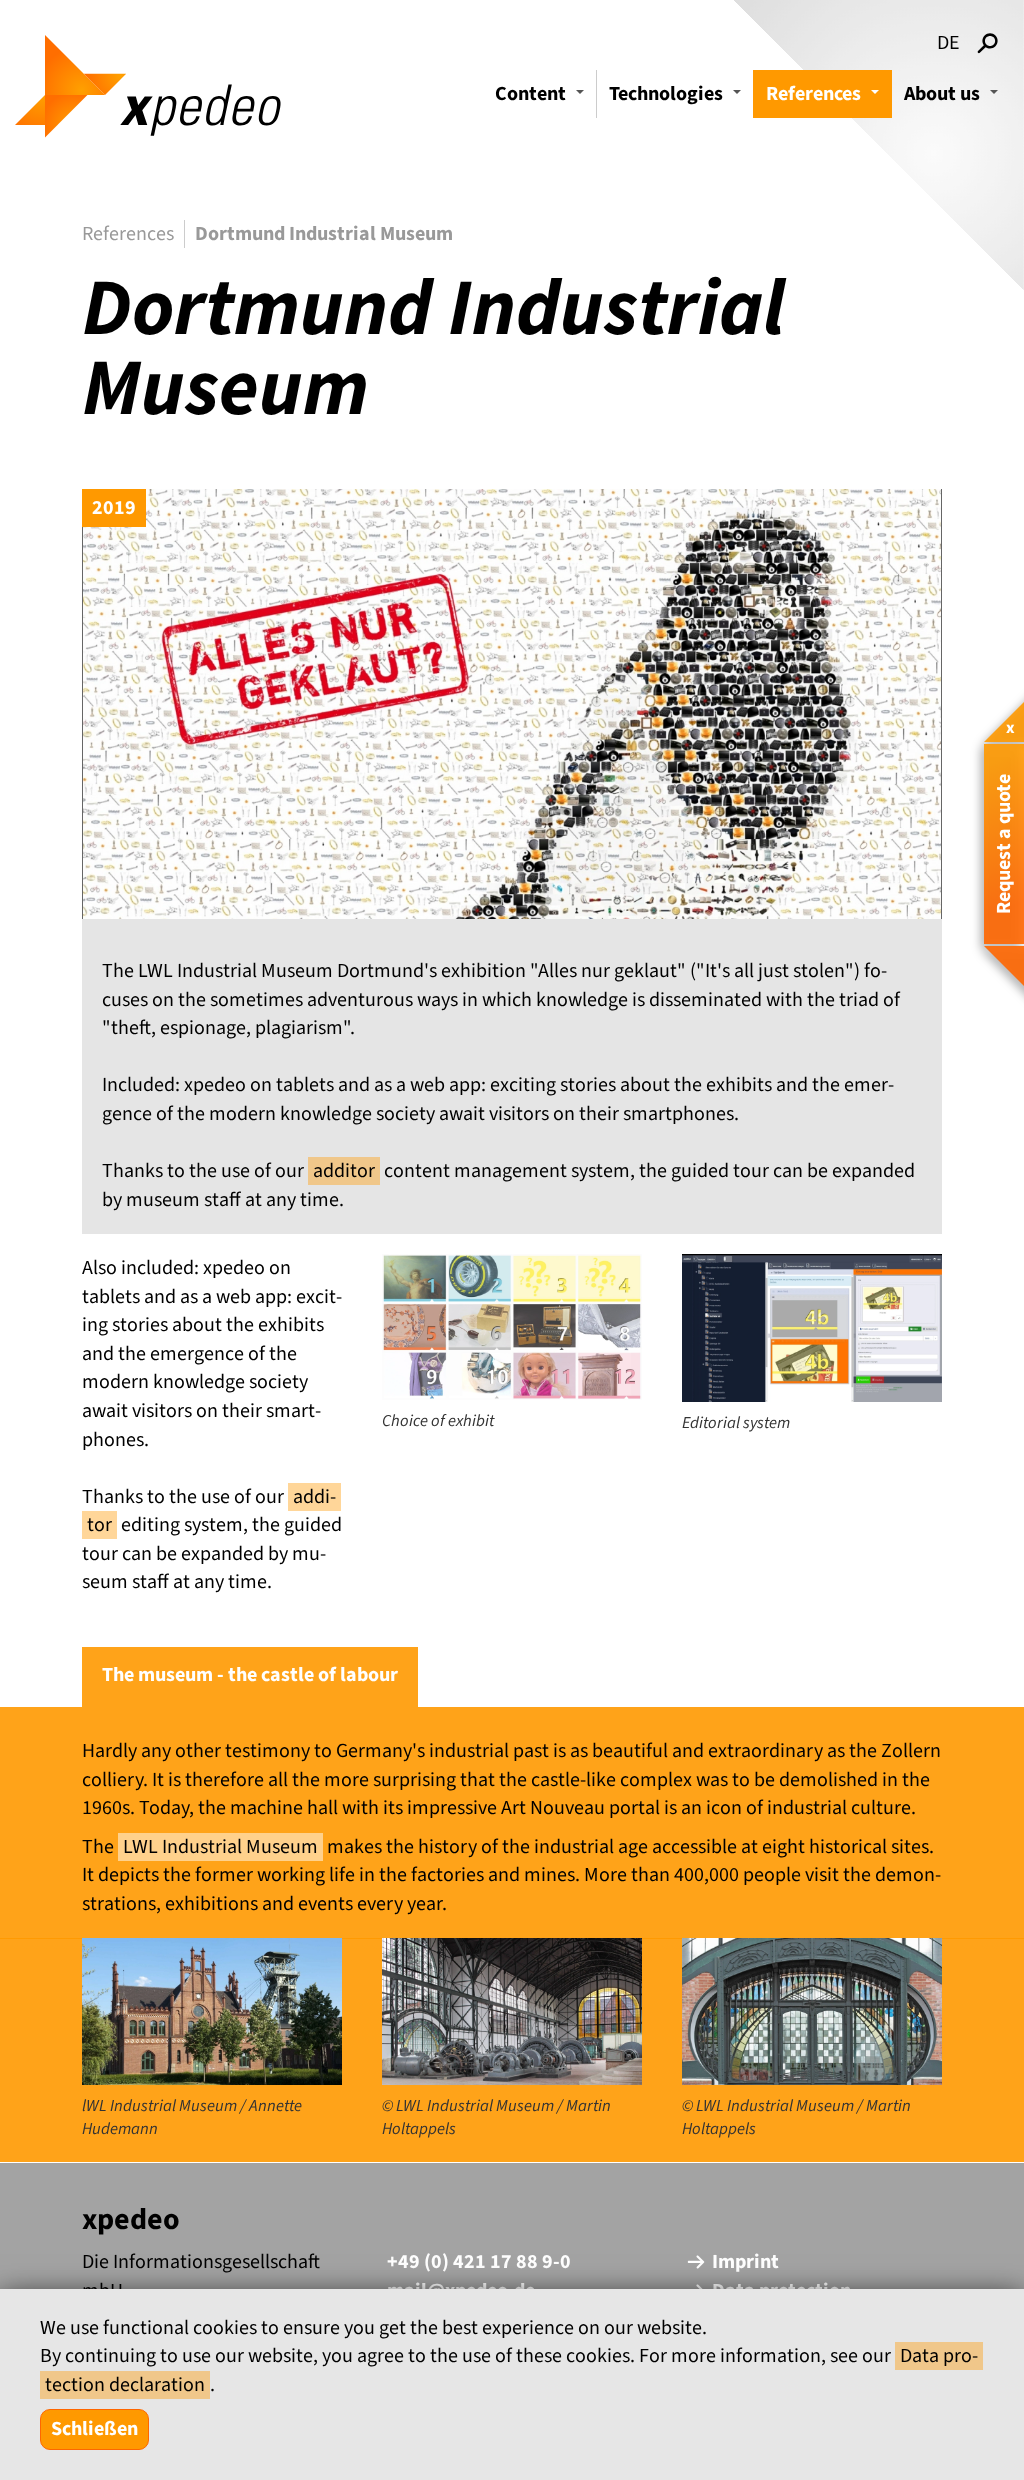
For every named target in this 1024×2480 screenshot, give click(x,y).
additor (344, 1171)
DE (948, 43)
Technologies (678, 99)
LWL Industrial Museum (220, 1847)
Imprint (745, 2262)
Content (542, 99)
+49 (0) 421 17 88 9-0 (479, 2262)
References (825, 99)
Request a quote (1004, 844)
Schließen (94, 2429)
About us (954, 99)
